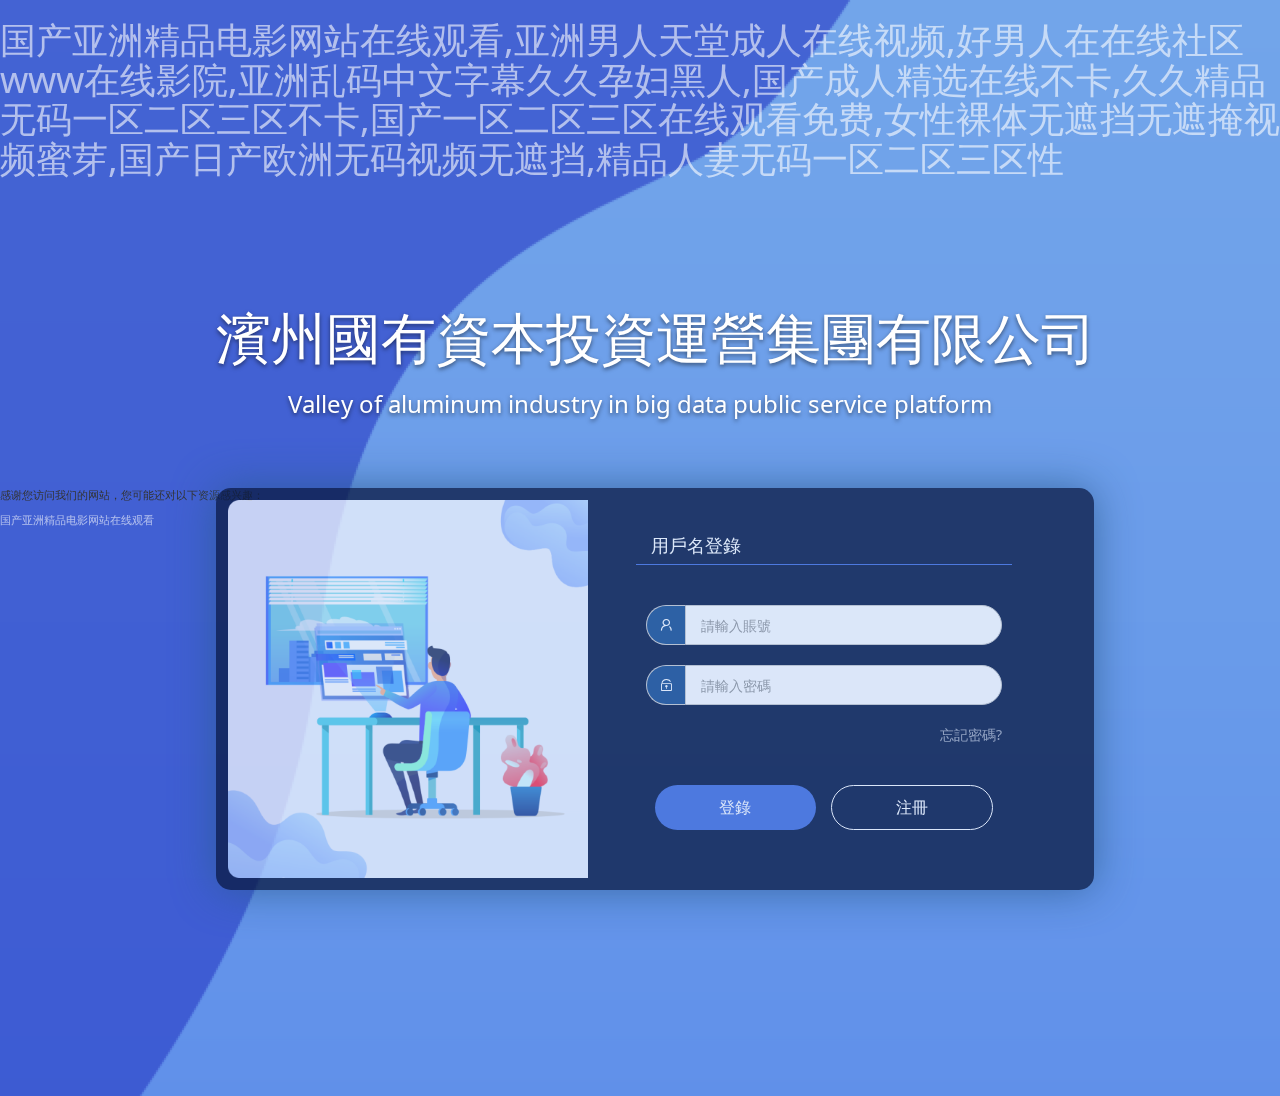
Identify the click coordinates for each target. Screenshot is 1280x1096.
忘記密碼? (971, 734)
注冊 (912, 807)
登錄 (735, 807)
